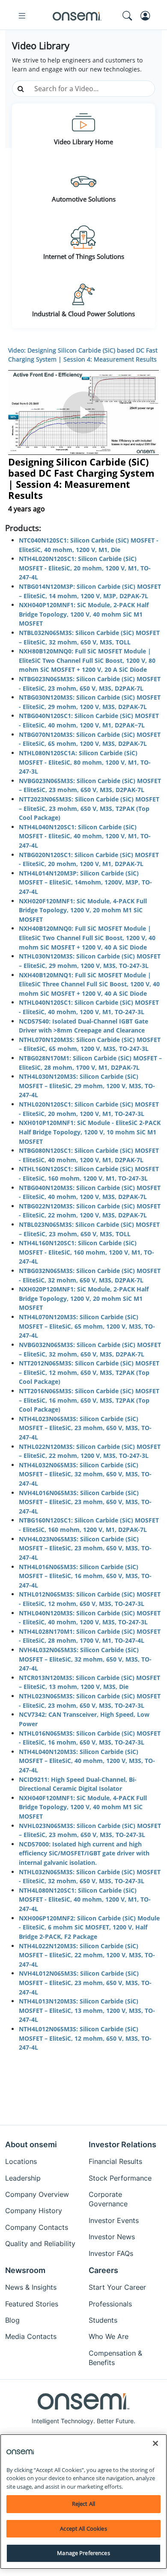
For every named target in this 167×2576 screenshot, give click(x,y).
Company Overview (37, 2194)
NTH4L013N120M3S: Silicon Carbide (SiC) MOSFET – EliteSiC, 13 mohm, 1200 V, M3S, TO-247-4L (87, 2010)
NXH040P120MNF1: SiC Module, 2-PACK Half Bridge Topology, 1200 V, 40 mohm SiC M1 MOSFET (84, 614)
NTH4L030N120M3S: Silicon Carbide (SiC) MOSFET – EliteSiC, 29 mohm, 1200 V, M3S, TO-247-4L (87, 1086)
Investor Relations (122, 2144)
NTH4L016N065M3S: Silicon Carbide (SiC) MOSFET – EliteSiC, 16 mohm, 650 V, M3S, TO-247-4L (85, 1576)
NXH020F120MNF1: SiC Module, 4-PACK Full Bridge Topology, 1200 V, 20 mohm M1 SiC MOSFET (83, 910)
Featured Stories (32, 2304)
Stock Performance (120, 2178)
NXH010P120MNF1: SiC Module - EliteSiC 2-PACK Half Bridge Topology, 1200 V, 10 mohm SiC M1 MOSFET (90, 1132)
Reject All (83, 2504)
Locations (21, 2161)
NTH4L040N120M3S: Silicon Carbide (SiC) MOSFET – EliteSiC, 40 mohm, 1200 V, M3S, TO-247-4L (87, 1761)
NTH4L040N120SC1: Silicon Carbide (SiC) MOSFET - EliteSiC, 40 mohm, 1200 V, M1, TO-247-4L (85, 836)
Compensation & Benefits (115, 2358)
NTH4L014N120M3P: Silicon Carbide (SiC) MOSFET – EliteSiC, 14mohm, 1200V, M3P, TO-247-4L (85, 882)
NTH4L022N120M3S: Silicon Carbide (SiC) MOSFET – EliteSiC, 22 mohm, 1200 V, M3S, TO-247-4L (87, 1955)
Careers (103, 2270)
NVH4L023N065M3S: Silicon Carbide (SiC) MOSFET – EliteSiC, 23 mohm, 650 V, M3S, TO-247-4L (85, 1548)
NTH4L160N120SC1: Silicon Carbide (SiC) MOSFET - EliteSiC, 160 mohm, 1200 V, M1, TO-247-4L (86, 1252)
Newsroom (25, 2270)
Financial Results (115, 2161)
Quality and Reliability (40, 2244)
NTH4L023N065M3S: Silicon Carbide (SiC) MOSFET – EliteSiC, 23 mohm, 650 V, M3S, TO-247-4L (85, 1428)
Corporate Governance (108, 2199)
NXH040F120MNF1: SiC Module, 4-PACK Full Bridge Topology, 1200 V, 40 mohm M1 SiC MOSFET (83, 1807)
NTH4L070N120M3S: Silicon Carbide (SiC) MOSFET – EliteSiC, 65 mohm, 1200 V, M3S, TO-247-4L (87, 1326)
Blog (12, 2320)
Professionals (110, 2304)
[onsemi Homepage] (77, 16)
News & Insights (31, 2287)
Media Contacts (31, 2336)
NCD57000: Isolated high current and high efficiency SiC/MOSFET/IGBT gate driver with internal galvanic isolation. (84, 1853)
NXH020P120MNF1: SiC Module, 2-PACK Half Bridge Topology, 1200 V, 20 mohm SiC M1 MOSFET (84, 1298)
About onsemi (31, 2144)
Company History (34, 2211)
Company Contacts (37, 2227)
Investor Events (114, 2220)
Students (103, 2320)
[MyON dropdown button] (148, 16)
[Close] (155, 2443)
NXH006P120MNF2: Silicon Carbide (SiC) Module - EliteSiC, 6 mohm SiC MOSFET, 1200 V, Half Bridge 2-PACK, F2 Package (89, 1927)
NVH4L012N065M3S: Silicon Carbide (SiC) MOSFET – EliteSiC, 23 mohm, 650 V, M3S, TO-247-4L (85, 1982)
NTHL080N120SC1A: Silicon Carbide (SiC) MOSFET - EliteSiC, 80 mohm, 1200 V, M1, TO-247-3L (85, 762)
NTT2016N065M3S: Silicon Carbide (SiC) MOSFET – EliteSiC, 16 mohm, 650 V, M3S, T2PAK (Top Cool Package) (89, 1400)
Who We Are (109, 2336)
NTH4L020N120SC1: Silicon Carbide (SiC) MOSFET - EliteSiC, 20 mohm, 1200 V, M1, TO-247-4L (85, 568)
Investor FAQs (111, 2253)
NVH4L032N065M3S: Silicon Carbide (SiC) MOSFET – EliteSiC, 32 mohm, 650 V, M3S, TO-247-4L (85, 1659)
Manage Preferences (83, 2553)
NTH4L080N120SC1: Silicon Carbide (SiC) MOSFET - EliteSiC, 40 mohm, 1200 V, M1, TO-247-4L (85, 1899)
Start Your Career (117, 2287)
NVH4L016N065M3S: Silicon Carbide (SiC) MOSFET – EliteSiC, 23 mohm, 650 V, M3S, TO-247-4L (85, 1502)
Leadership (23, 2178)
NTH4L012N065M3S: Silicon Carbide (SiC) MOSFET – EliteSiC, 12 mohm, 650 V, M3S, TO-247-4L (85, 2038)
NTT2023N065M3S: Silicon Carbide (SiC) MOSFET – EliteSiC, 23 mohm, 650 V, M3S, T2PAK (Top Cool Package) (89, 808)
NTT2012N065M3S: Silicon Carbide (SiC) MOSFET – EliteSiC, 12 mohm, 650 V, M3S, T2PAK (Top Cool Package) (89, 1372)
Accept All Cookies (83, 2529)
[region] (83, 2502)
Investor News (112, 2237)
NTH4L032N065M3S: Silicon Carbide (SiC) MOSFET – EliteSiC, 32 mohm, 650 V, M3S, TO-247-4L (85, 1474)
